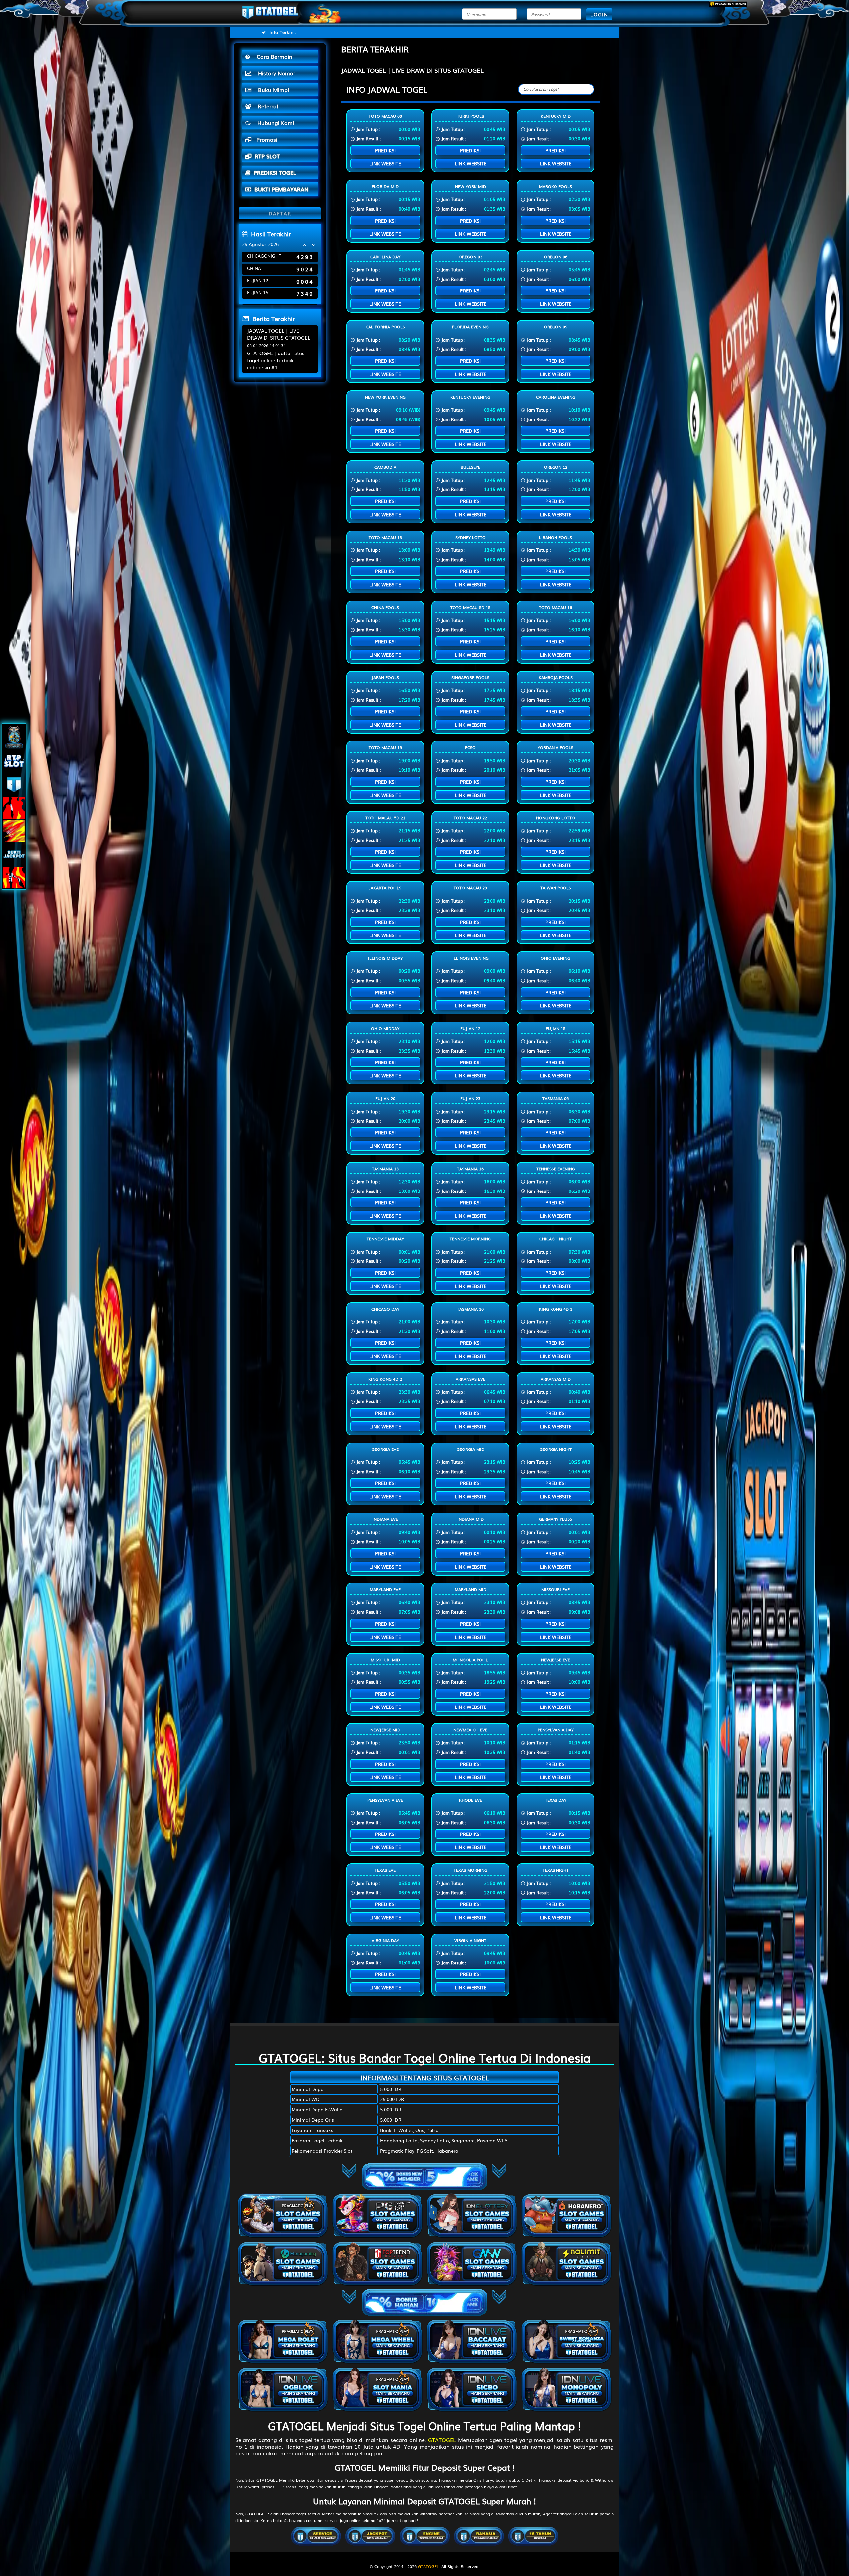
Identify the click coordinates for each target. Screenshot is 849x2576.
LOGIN (599, 14)
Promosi (266, 139)
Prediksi (385, 150)
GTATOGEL (442, 2440)
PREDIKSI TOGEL (275, 172)
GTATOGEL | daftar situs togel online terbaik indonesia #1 (276, 360)
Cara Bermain (273, 56)
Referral (266, 106)
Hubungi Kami (274, 123)
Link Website (385, 163)
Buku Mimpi (272, 90)
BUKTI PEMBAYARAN (281, 189)
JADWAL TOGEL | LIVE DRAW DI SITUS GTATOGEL (279, 334)
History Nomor (275, 73)
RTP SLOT (267, 156)
